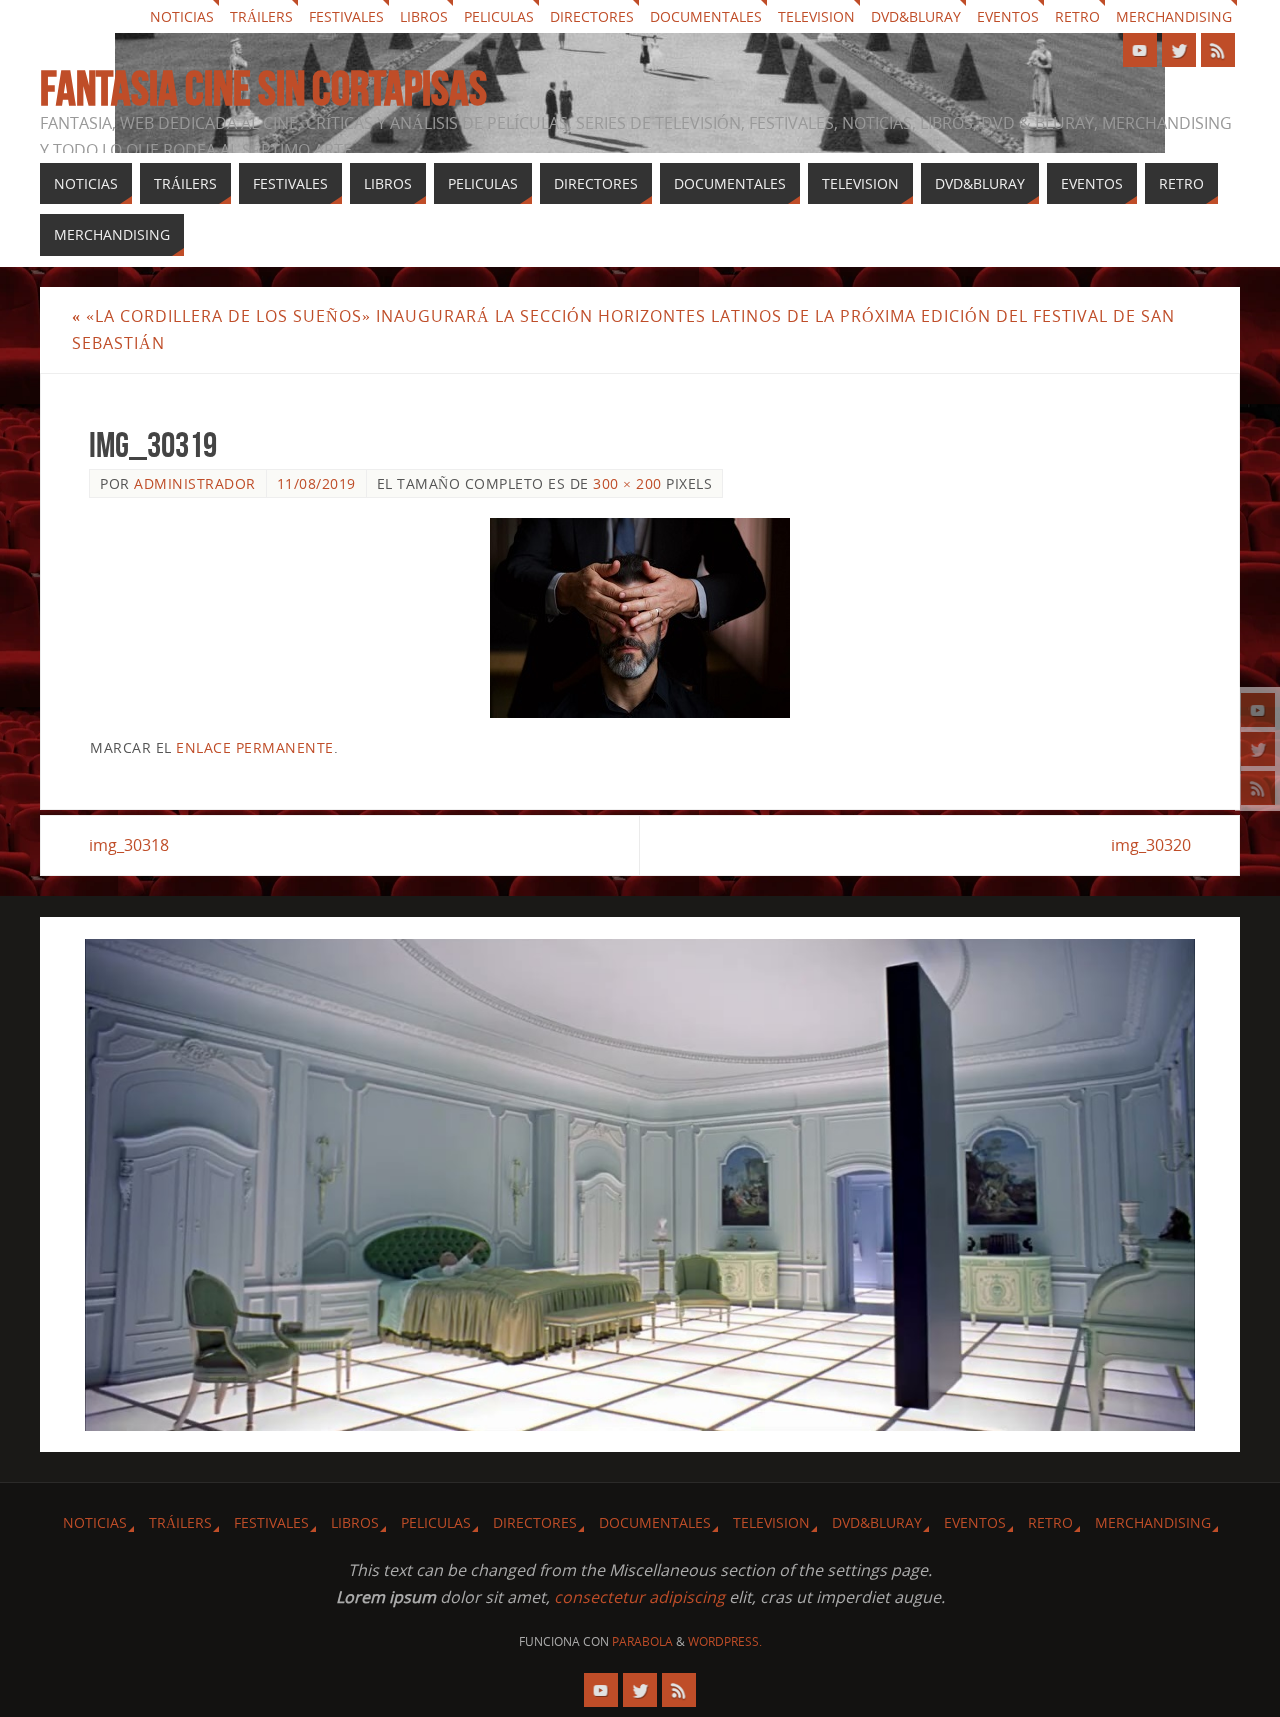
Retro (1077, 16)
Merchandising (1174, 16)
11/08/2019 (316, 483)
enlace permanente (255, 747)
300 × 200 (627, 483)
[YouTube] (1258, 710)
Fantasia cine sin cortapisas (263, 89)
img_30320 (1151, 845)
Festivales (346, 16)
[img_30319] (640, 618)
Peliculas (499, 16)
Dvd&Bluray (916, 16)
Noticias (182, 16)
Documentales (706, 16)
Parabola (642, 1641)
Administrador (195, 483)
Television (816, 16)
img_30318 (129, 845)
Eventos (1008, 16)
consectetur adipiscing (639, 1597)
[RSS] (1258, 788)
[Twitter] (1258, 749)
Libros (424, 16)
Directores (592, 16)
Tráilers (261, 16)
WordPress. (725, 1641)
